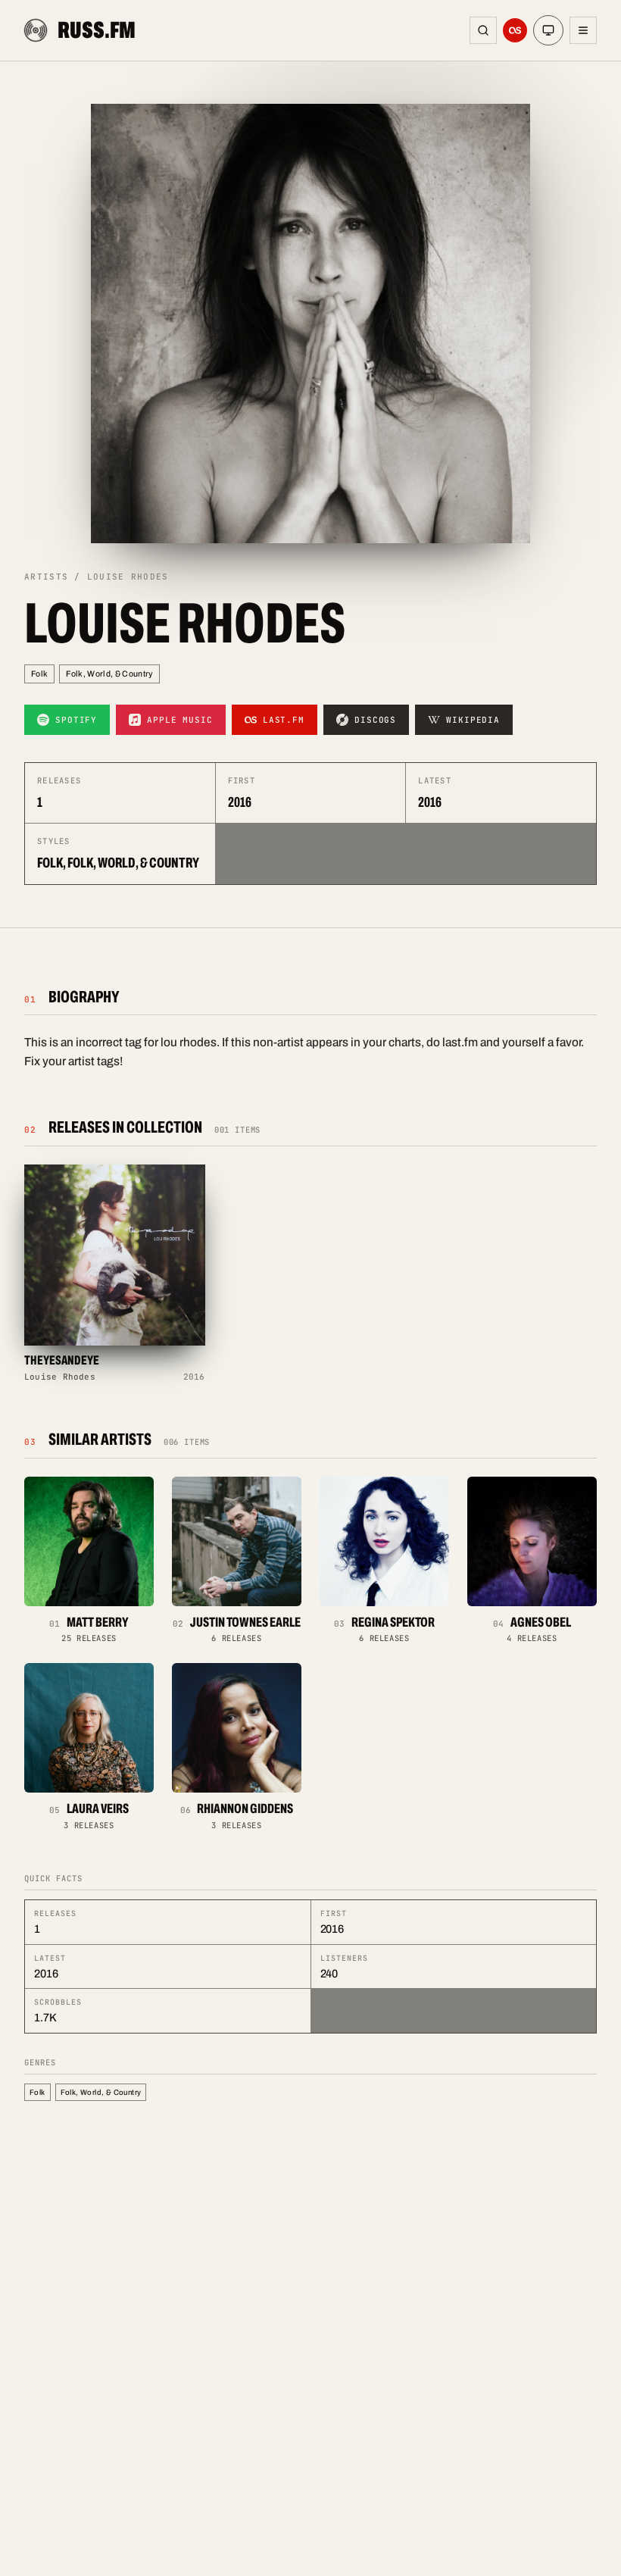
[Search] (483, 30)
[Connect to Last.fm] (515, 30)
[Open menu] (583, 30)
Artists (46, 577)
